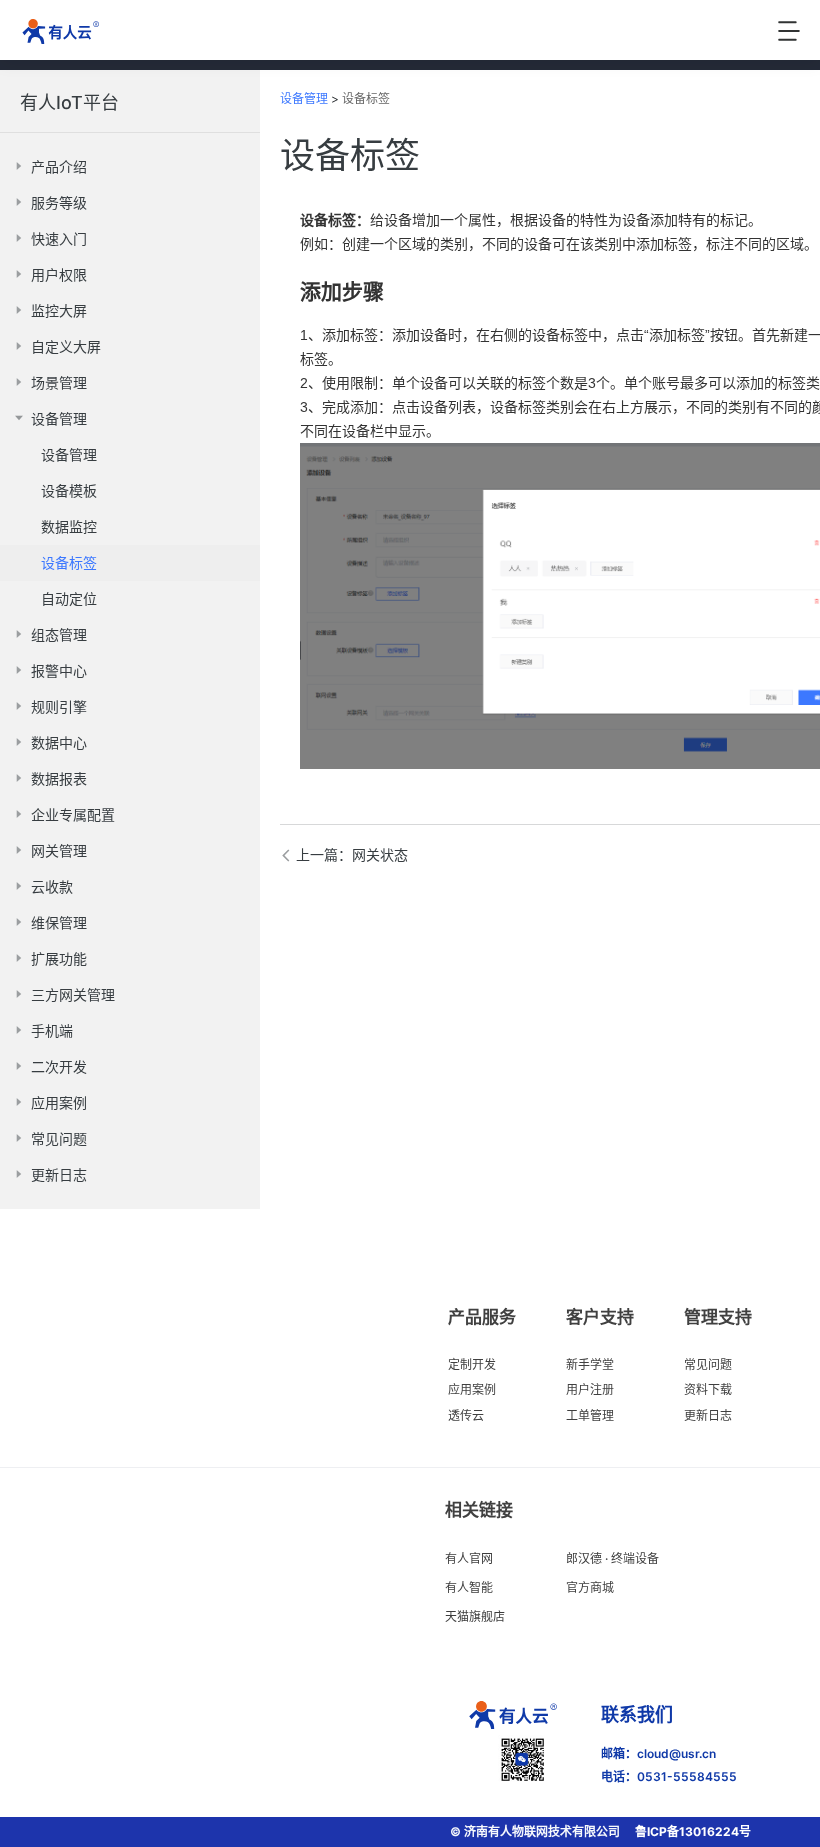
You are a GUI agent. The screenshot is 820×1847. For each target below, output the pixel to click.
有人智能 (469, 1587)
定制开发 (472, 1364)
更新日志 (708, 1415)
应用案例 (472, 1389)
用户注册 (590, 1389)
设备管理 (304, 98)
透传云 (466, 1415)
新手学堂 (590, 1364)
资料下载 (708, 1389)
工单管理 (590, 1415)
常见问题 (708, 1364)
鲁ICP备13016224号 (693, 1831)
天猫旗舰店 (475, 1616)
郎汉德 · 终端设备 (612, 1558)
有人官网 (469, 1558)
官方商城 (590, 1587)
